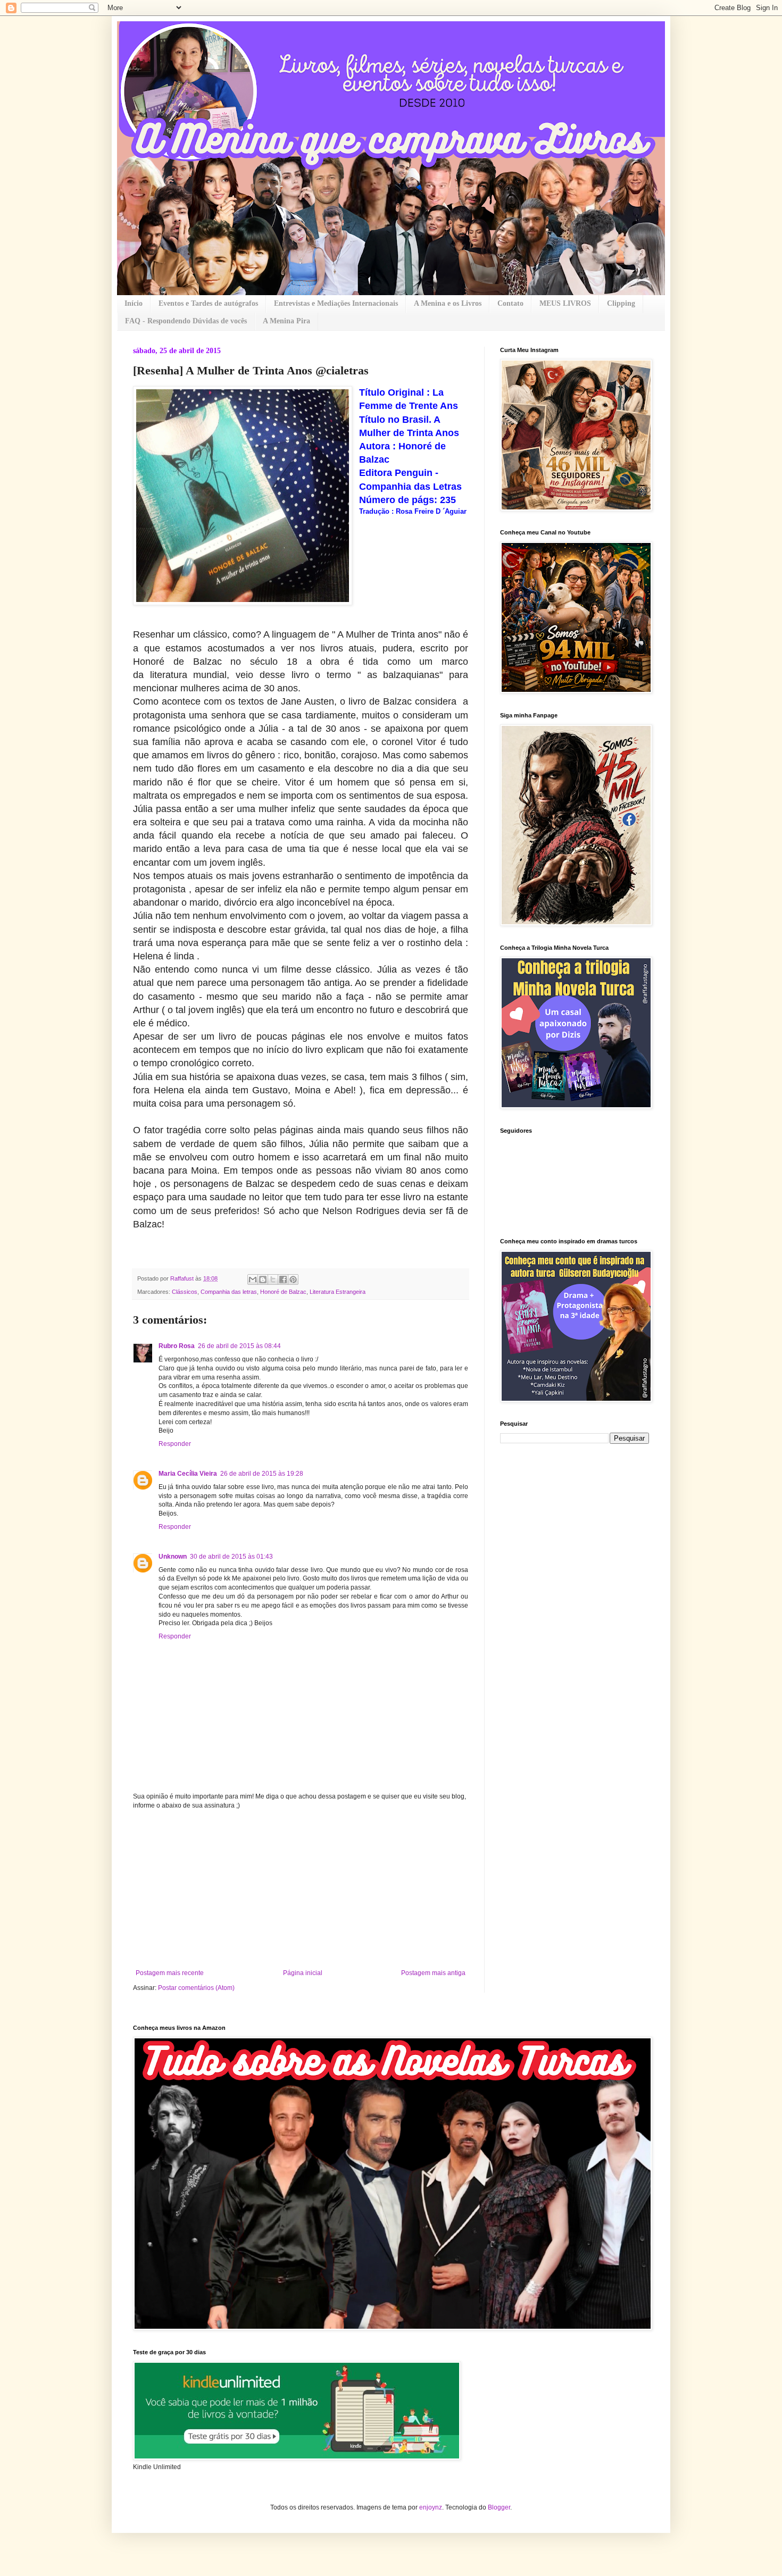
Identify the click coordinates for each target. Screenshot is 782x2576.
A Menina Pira (286, 321)
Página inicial (303, 1973)
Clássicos (185, 1292)
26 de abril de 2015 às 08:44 (239, 1346)
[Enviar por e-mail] (253, 1279)
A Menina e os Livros (448, 303)
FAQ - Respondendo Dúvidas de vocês (186, 321)
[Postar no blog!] (263, 1279)
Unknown (173, 1557)
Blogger (499, 2507)
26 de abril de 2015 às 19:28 (262, 1474)
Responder (175, 1444)
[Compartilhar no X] (273, 1279)
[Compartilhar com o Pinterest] (293, 1279)
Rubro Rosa (177, 1346)
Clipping (621, 303)
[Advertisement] (301, 1889)
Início (134, 303)
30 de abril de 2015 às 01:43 (231, 1557)
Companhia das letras (229, 1292)
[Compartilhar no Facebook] (283, 1279)
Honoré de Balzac (283, 1292)
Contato (510, 303)
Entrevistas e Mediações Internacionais (336, 303)
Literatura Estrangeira (338, 1292)
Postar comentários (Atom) (196, 1988)
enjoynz (431, 2507)
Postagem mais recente (170, 1973)
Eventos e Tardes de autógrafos (208, 303)
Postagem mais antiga (433, 1973)
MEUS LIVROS (565, 303)
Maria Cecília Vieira (188, 1474)
